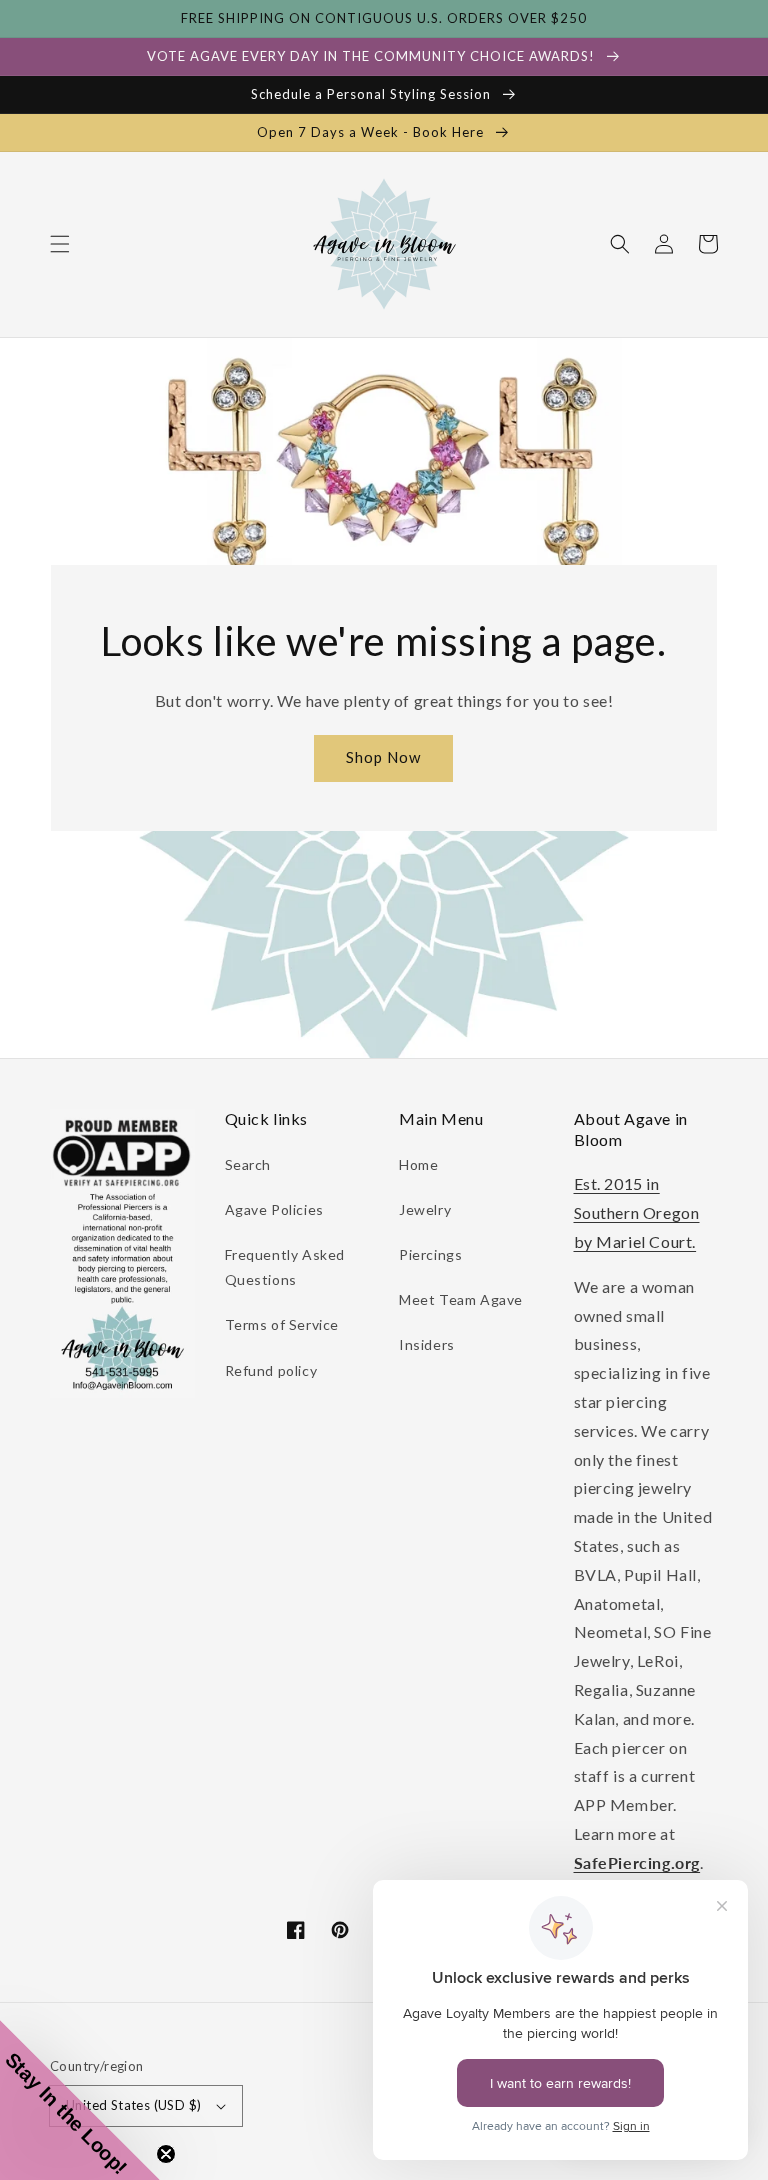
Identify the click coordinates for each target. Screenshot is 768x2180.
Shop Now (383, 757)
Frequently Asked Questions (285, 1267)
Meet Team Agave (461, 1299)
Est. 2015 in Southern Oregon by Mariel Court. (637, 1212)
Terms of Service (282, 1324)
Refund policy (271, 1370)
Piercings (430, 1254)
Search (248, 1164)
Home (418, 1164)
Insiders (427, 1344)
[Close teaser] (166, 2154)
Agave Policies (274, 1209)
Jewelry (425, 1209)
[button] (60, 244)
